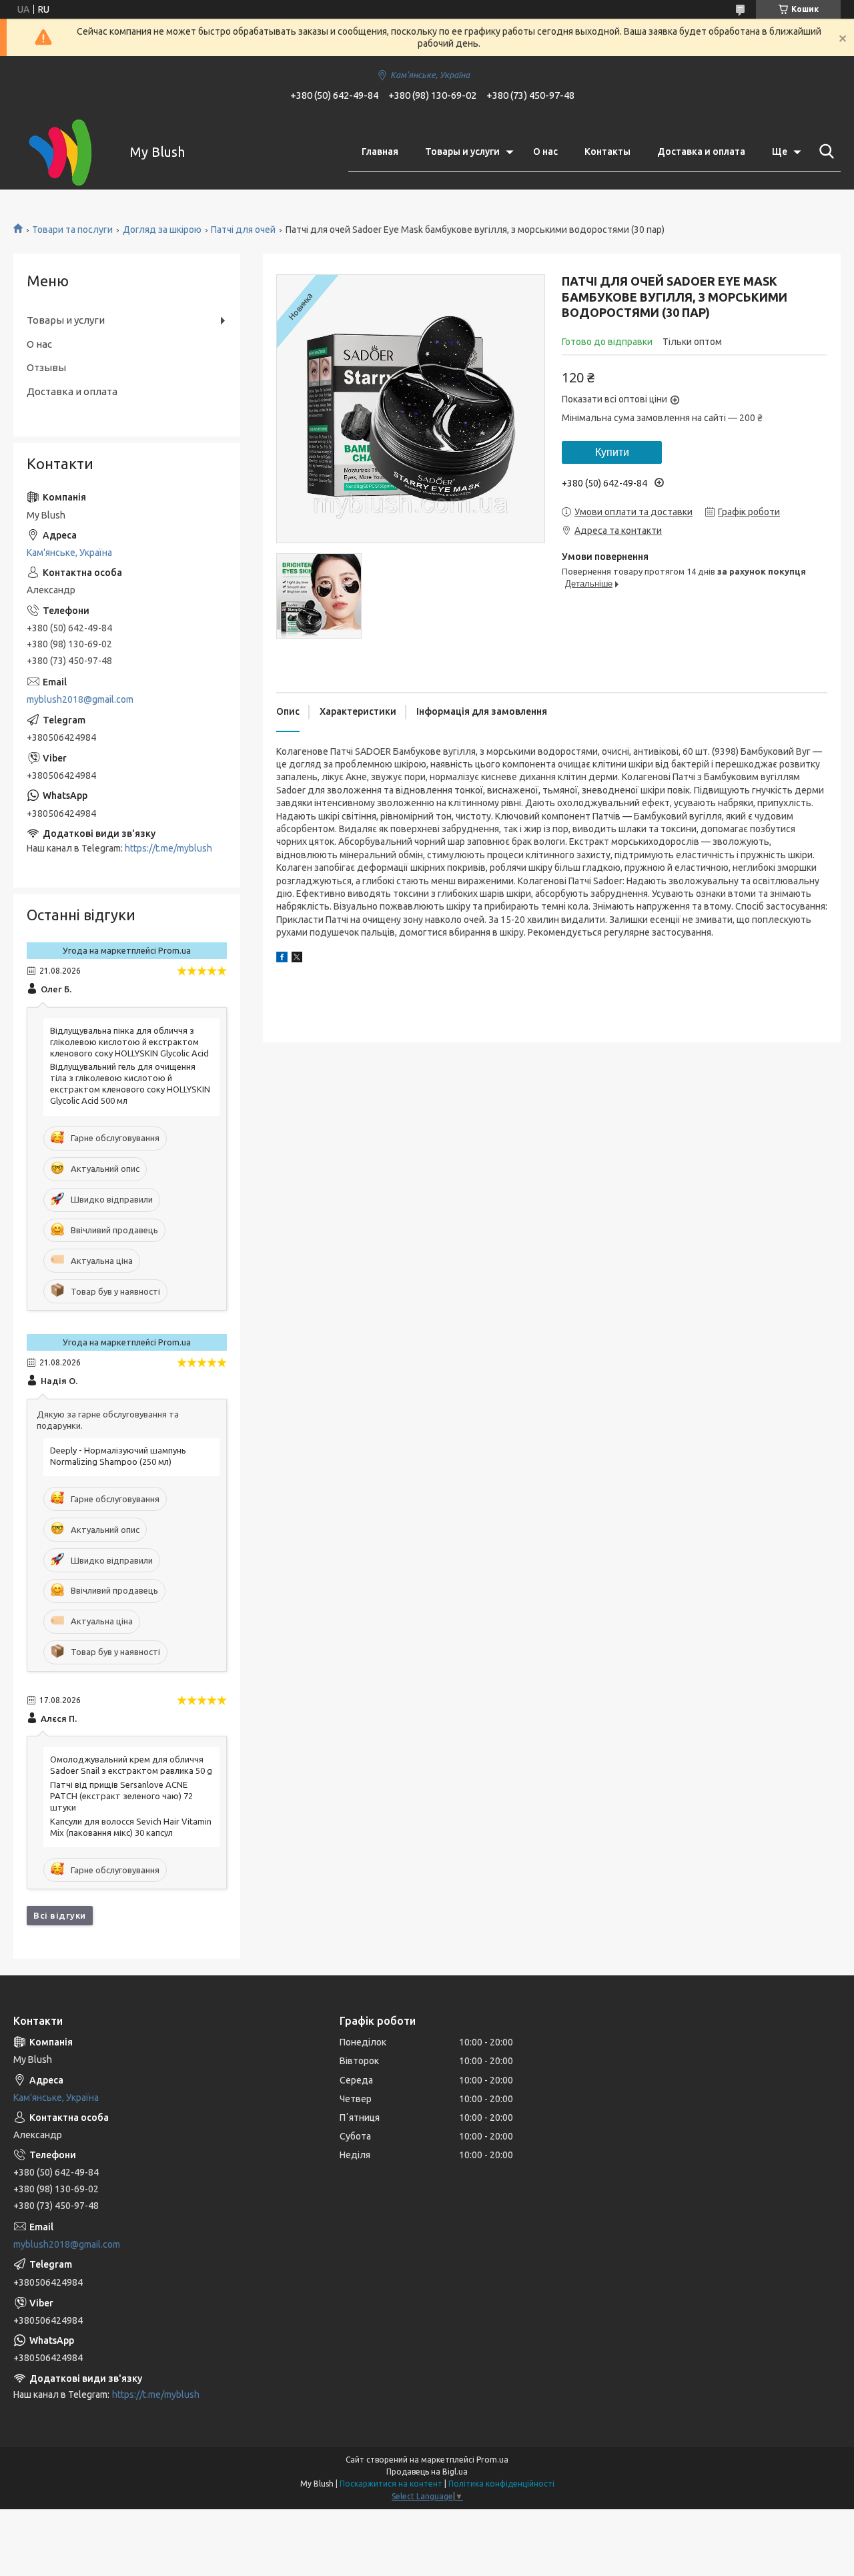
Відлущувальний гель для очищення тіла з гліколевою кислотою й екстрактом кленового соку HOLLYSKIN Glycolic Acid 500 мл (130, 1083)
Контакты (607, 151)
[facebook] (282, 959)
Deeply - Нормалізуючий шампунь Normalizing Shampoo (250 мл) (118, 1456)
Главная (380, 151)
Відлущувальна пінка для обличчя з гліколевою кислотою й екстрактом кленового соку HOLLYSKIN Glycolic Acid (129, 1042)
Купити (612, 452)
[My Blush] (63, 152)
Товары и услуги (462, 151)
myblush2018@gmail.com (80, 699)
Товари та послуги (72, 230)
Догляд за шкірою (162, 230)
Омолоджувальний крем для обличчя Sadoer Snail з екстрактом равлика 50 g (131, 1765)
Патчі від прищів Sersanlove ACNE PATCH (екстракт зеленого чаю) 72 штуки (121, 1796)
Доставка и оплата (701, 151)
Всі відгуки (60, 1915)
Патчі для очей (243, 230)
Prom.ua (492, 2460)
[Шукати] (824, 151)
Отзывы (46, 367)
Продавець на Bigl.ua (427, 2472)
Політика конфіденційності (501, 2484)
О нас (545, 151)
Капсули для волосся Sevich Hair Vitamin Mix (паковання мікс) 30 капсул (131, 1827)
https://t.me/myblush (168, 848)
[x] (297, 959)
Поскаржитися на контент (391, 2484)
